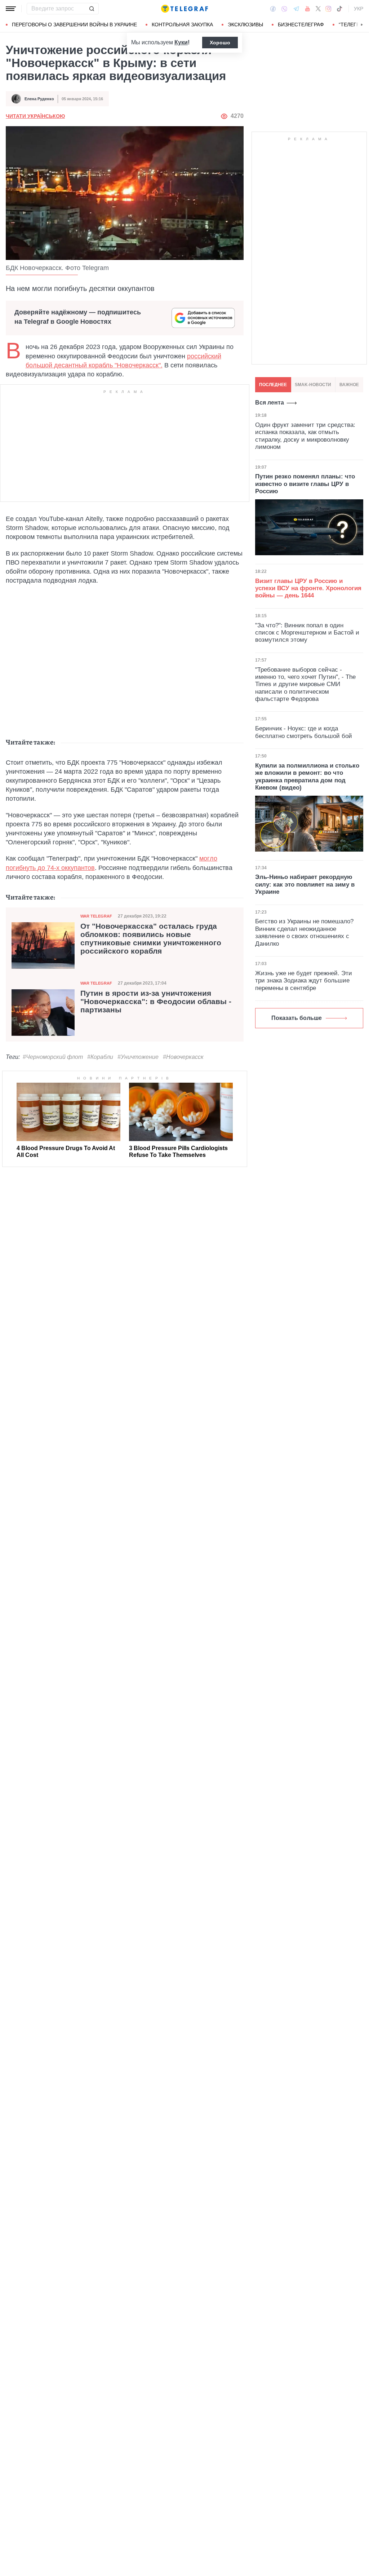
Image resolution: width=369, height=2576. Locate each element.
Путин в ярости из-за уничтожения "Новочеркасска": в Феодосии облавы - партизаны (156, 1002)
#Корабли (100, 1057)
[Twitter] (318, 9)
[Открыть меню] (11, 9)
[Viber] (284, 9)
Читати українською (35, 116)
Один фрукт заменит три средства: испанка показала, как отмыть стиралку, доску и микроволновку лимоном (305, 436)
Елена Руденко (39, 99)
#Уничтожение (138, 1057)
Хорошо (220, 43)
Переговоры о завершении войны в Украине (74, 25)
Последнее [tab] (273, 385)
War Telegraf (96, 916)
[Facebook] (273, 9)
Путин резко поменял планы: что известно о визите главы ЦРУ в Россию (305, 484)
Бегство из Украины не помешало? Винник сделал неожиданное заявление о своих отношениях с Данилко (304, 932)
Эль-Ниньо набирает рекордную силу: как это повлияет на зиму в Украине (305, 884)
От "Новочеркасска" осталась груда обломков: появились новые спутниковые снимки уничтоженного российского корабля (151, 939)
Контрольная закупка (182, 25)
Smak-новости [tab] (313, 385)
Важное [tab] (349, 385)
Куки (181, 42)
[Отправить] (92, 9)
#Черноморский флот (53, 1057)
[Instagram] (328, 9)
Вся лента (270, 403)
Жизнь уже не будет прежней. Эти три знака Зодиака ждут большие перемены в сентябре (304, 981)
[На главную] (184, 9)
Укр (359, 9)
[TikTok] (339, 9)
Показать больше (297, 1018)
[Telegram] (296, 9)
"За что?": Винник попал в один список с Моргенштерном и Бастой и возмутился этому (307, 633)
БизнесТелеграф (301, 25)
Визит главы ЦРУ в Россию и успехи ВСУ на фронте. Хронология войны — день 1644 (308, 588)
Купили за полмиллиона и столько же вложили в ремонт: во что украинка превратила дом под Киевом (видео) (307, 777)
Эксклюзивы (245, 25)
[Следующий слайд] (362, 25)
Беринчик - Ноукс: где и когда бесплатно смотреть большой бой (304, 732)
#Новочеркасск (183, 1057)
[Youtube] (308, 9)
